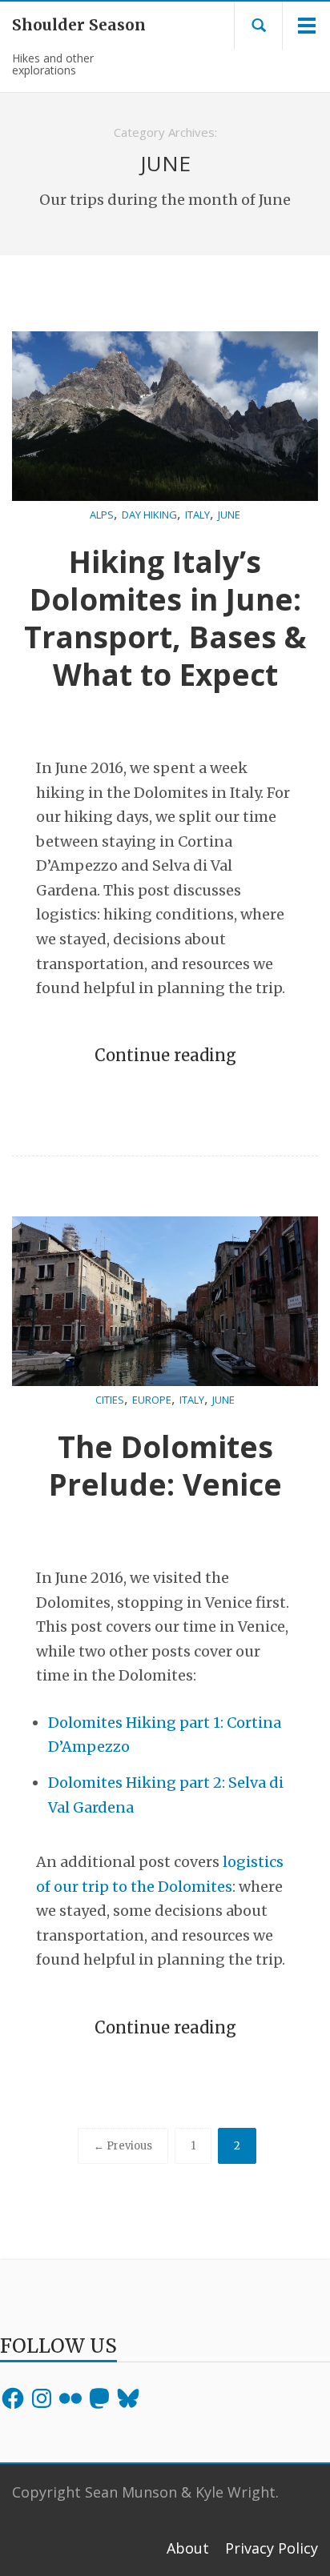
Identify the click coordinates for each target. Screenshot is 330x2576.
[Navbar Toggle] (306, 26)
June (229, 515)
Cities (110, 1400)
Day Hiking (149, 515)
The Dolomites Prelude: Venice (165, 1465)
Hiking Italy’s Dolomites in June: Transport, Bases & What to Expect (165, 618)
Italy (197, 515)
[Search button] (259, 26)
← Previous (123, 2146)
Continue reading (165, 1055)
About (188, 2548)
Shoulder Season (69, 25)
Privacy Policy (272, 2548)
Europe (152, 1400)
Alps (102, 515)
